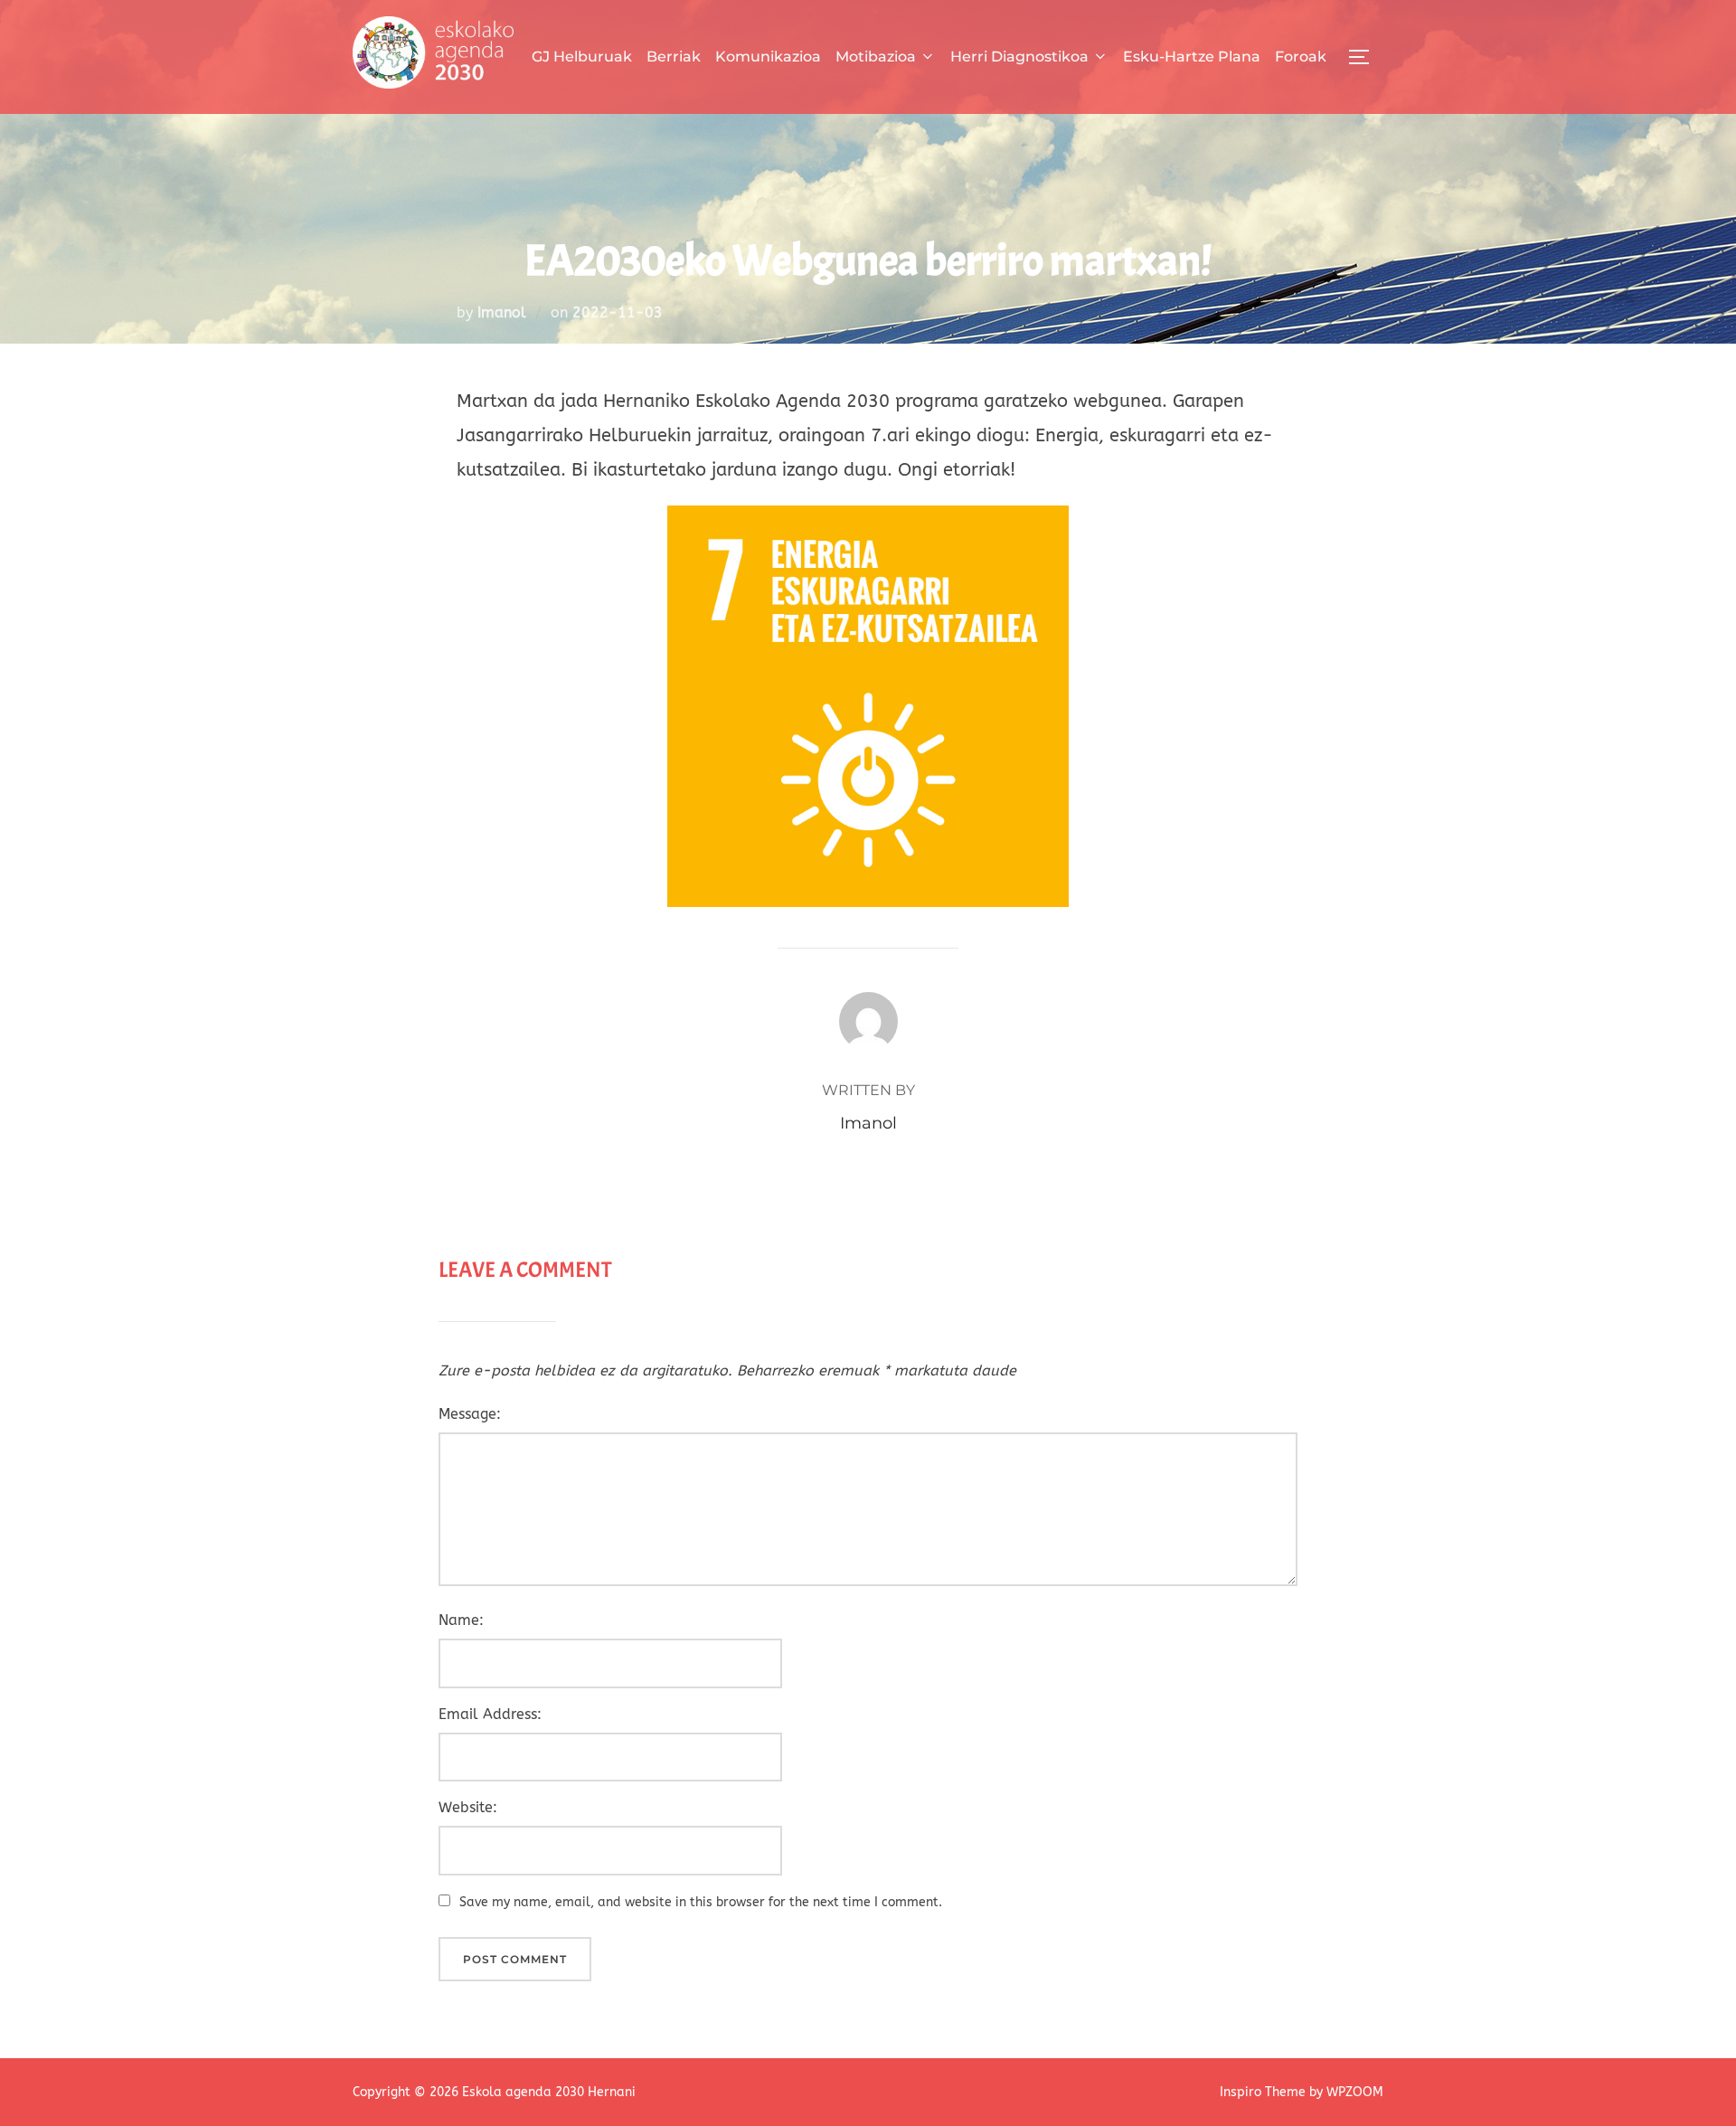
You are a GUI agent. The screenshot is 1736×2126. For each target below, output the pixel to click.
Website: (468, 1807)
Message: (470, 1414)
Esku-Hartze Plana (1192, 57)
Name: (461, 1620)
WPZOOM (1355, 2092)
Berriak (674, 57)
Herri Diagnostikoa (1019, 57)
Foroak (1301, 57)
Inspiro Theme (1263, 2092)
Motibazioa (876, 57)
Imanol (502, 312)
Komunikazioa (768, 57)
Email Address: (490, 1714)
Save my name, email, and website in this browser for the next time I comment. (701, 1902)
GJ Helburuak (582, 57)
